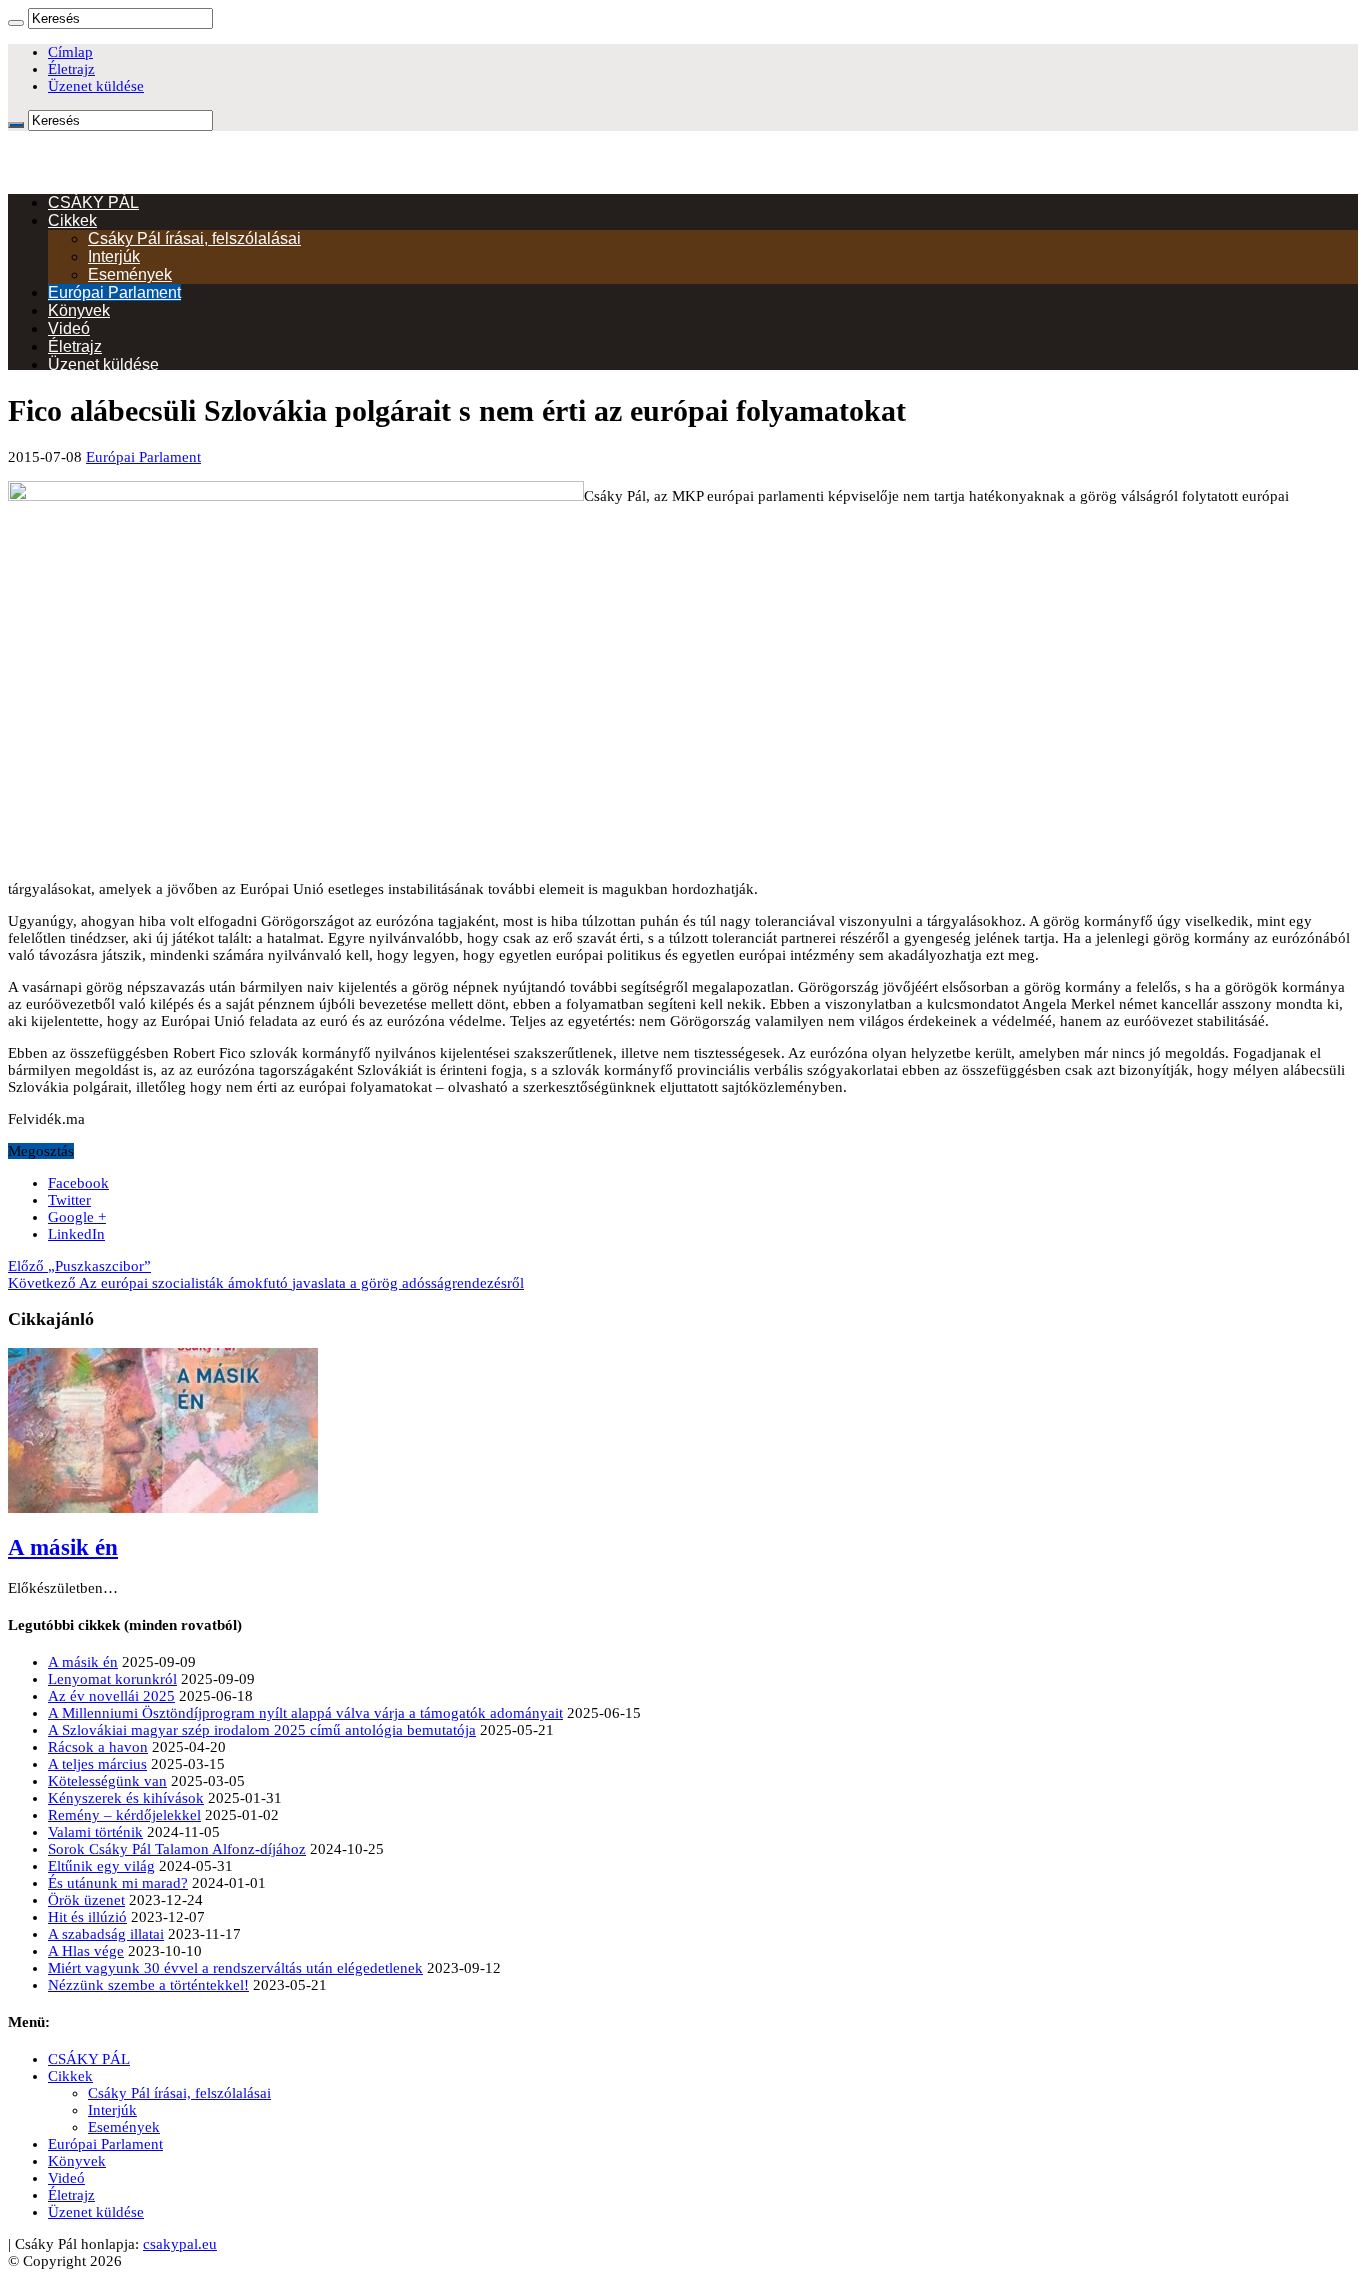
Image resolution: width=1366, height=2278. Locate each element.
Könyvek (79, 310)
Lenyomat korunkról (112, 1679)
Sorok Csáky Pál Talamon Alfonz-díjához (177, 1849)
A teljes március (97, 1764)
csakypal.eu (180, 2244)
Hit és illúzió (87, 1917)
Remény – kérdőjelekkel (124, 1815)
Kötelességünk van (107, 1781)
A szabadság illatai (106, 1934)
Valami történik (95, 1832)
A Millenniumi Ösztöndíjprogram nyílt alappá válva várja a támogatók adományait (305, 1713)
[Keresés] (16, 23)
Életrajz (71, 69)
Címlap (70, 52)
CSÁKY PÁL (93, 202)
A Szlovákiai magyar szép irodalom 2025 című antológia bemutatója (262, 1730)
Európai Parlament (114, 292)
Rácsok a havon (98, 1747)
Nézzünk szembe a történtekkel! (148, 1985)
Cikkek (72, 220)
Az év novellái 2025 (111, 1696)
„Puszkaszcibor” (79, 1266)
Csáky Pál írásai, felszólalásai (194, 238)
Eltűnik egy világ (101, 1866)
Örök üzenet (86, 1900)
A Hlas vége (86, 1951)
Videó (69, 328)
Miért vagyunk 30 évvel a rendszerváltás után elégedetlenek (235, 1968)
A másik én (63, 1547)
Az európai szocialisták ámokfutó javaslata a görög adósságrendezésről (266, 1283)
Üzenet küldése (96, 86)
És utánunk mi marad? (118, 1883)
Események (130, 274)
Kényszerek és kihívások (126, 1798)
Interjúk (114, 256)
